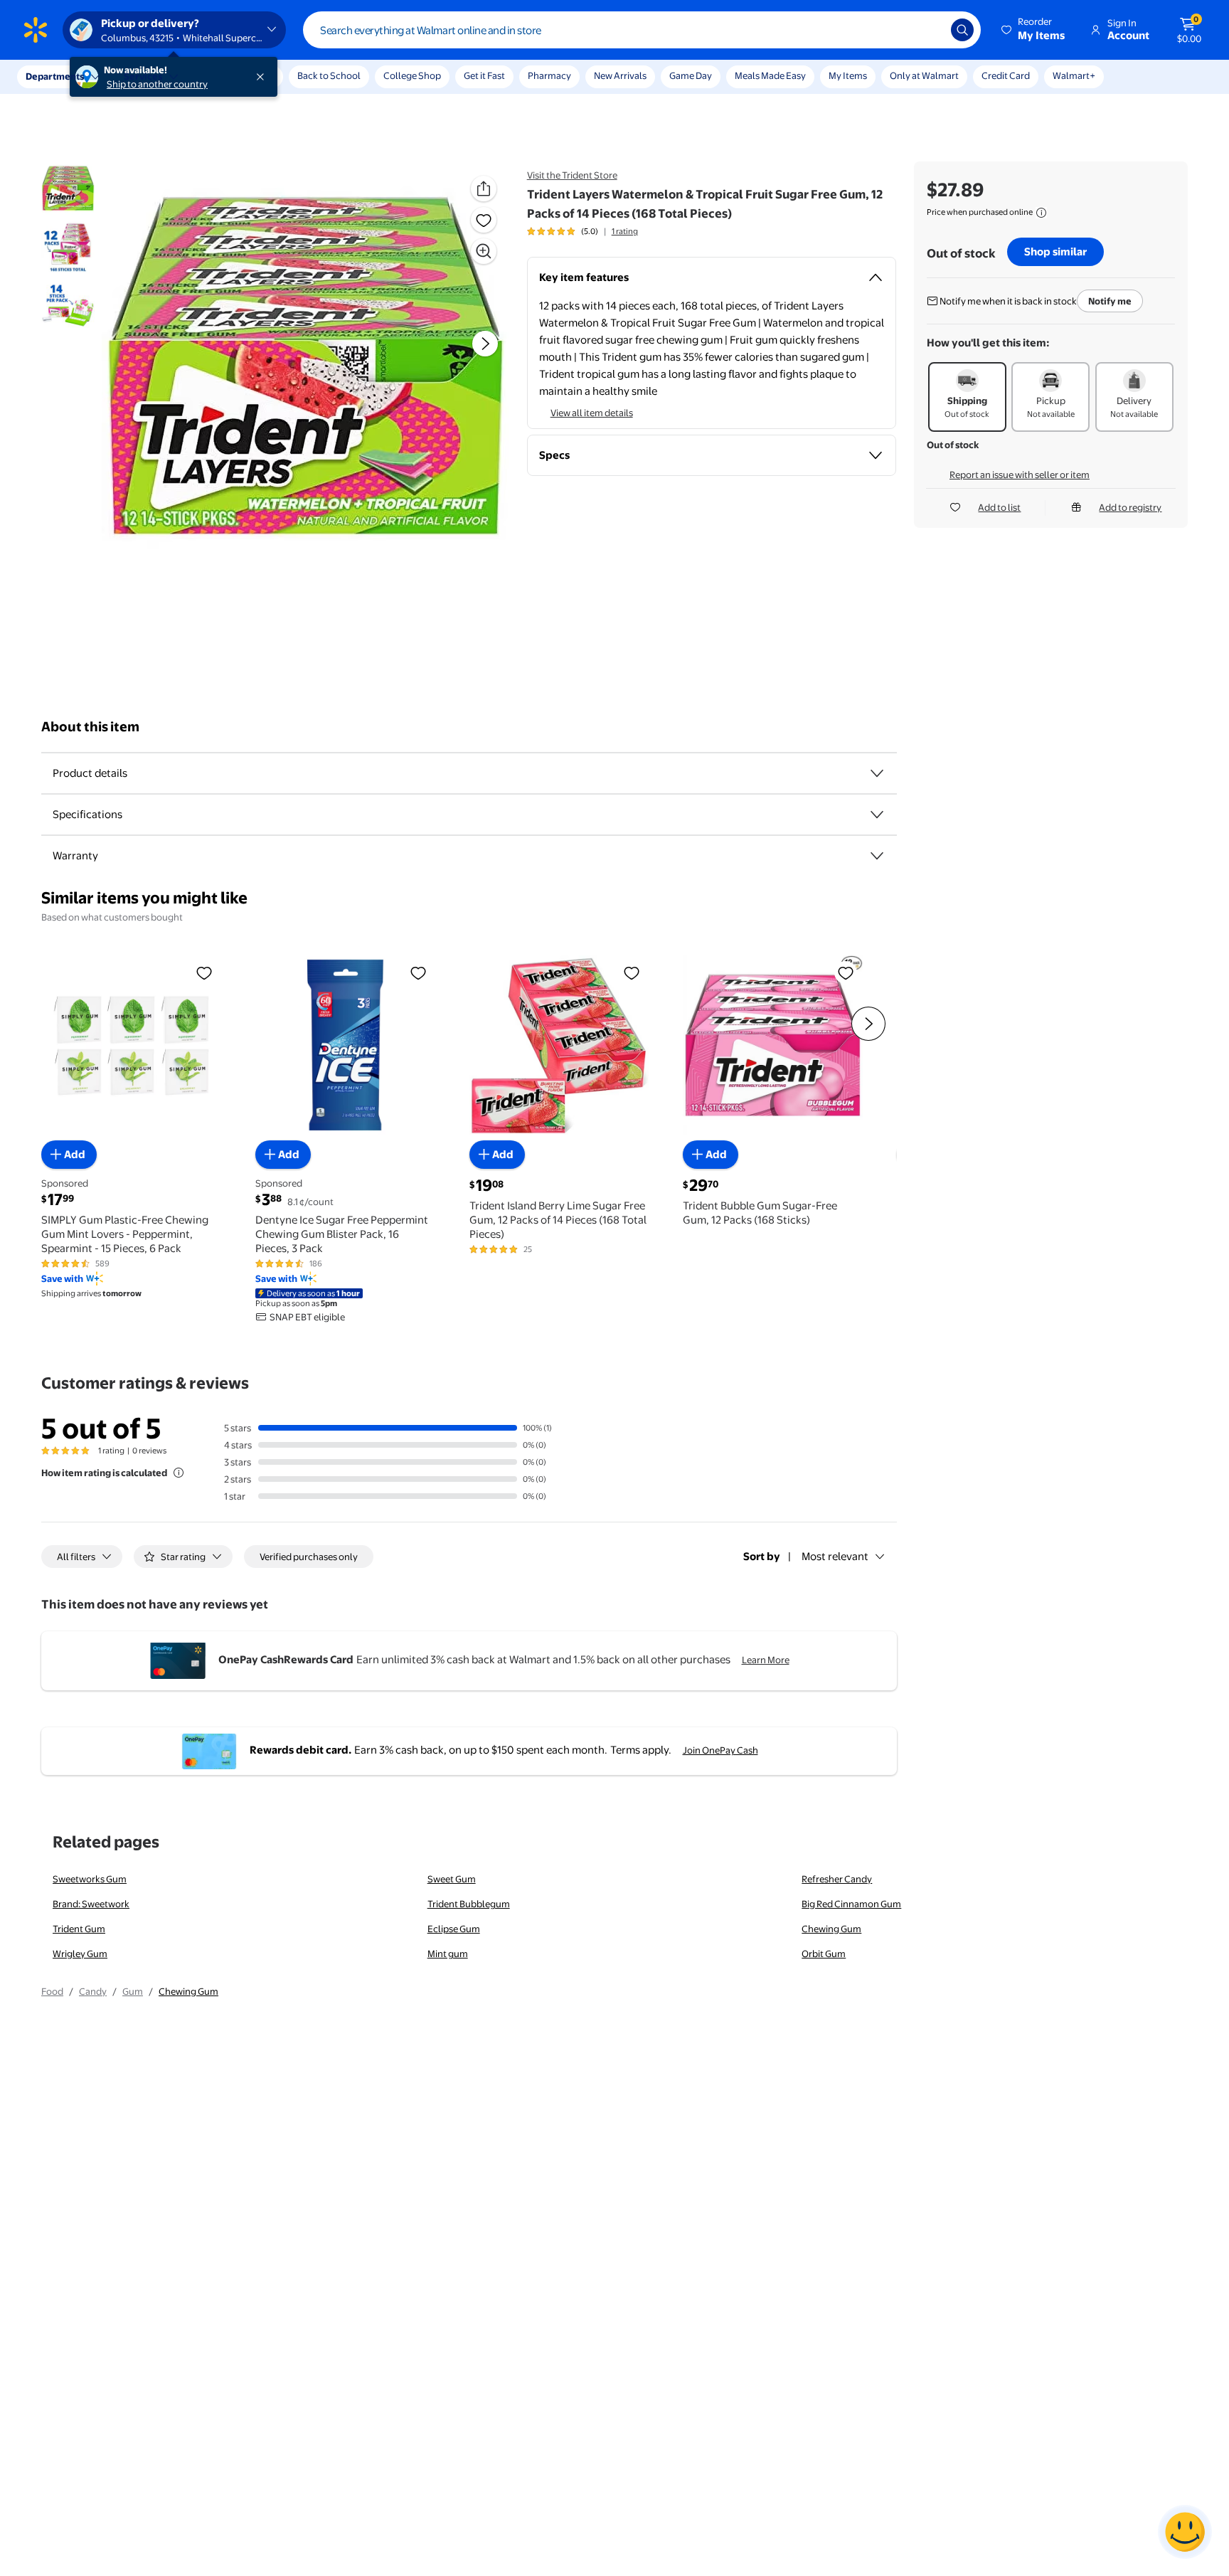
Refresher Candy (837, 1879)
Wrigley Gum (80, 1954)
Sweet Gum (452, 1879)
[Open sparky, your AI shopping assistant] (1185, 2532)
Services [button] (143, 76)
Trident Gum (79, 1929)
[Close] (263, 77)
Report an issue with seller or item (1020, 475)
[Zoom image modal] (484, 251)
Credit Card (1006, 75)
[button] (1034, 30)
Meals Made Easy (770, 75)
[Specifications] (877, 815)
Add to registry (1130, 507)
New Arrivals (620, 75)
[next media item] (485, 344)
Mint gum (448, 1954)
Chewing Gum (831, 1929)
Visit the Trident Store (572, 175)
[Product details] (877, 773)
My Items (848, 75)
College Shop (412, 75)
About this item (90, 727)
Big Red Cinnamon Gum (851, 1904)
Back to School (329, 75)
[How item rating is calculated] (179, 1473)
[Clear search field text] (930, 30)
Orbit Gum (824, 1954)
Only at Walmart (924, 75)
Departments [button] (55, 76)
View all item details (592, 413)
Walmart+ (1074, 75)
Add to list (999, 507)
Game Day (691, 75)
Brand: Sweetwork (91, 1904)
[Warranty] (877, 856)
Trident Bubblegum (469, 1904)
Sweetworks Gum (90, 1879)
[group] (582, 231)
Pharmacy (549, 75)
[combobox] (642, 30)
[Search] (962, 30)
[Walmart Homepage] (36, 30)
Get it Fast (484, 75)
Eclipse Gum (454, 1929)
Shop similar (1055, 251)
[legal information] (1041, 213)
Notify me (1110, 301)
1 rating (625, 231)
